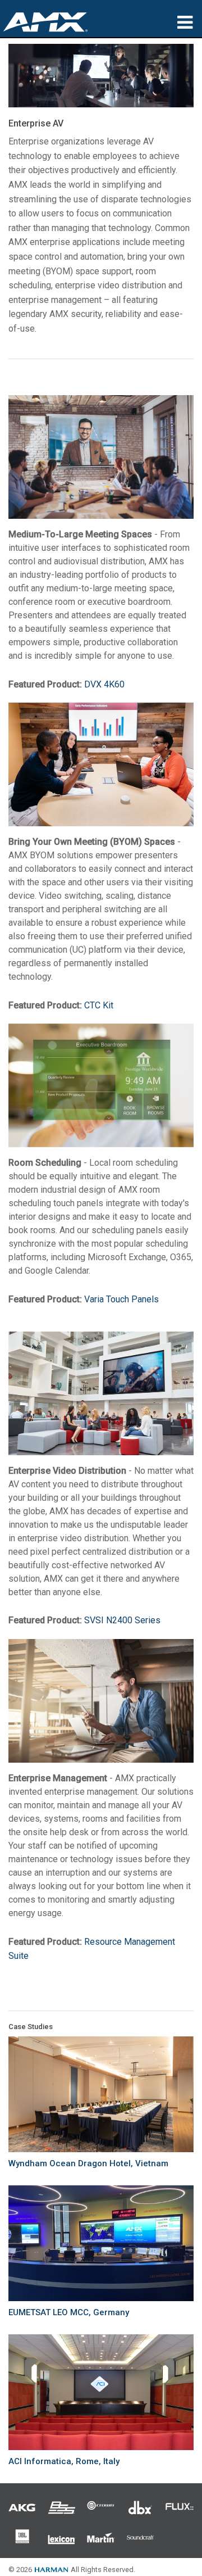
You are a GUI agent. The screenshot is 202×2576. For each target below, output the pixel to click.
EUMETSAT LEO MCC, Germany (69, 2312)
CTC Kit (99, 1005)
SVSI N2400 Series (122, 1620)
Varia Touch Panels (121, 1299)
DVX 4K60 (104, 684)
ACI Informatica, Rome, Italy (64, 2461)
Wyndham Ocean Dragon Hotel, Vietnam (88, 2163)
